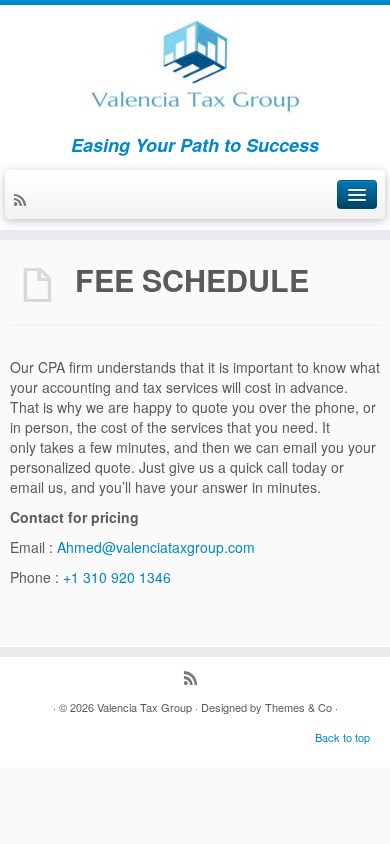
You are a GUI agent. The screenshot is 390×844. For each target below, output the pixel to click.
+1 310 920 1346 (117, 577)
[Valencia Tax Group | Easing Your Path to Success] (195, 65)
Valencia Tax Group (144, 707)
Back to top (342, 737)
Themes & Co (298, 707)
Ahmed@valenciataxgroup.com (156, 547)
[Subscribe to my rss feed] (23, 201)
